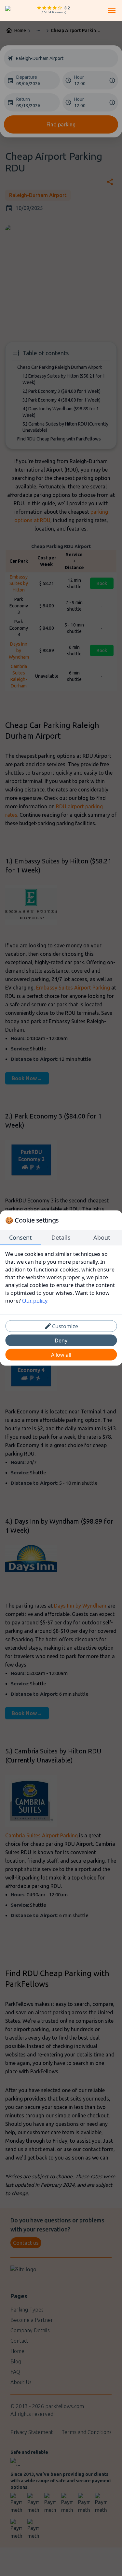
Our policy (35, 1301)
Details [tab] (61, 1237)
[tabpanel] (61, 1277)
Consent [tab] (20, 1237)
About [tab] (102, 1237)
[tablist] (61, 1238)
